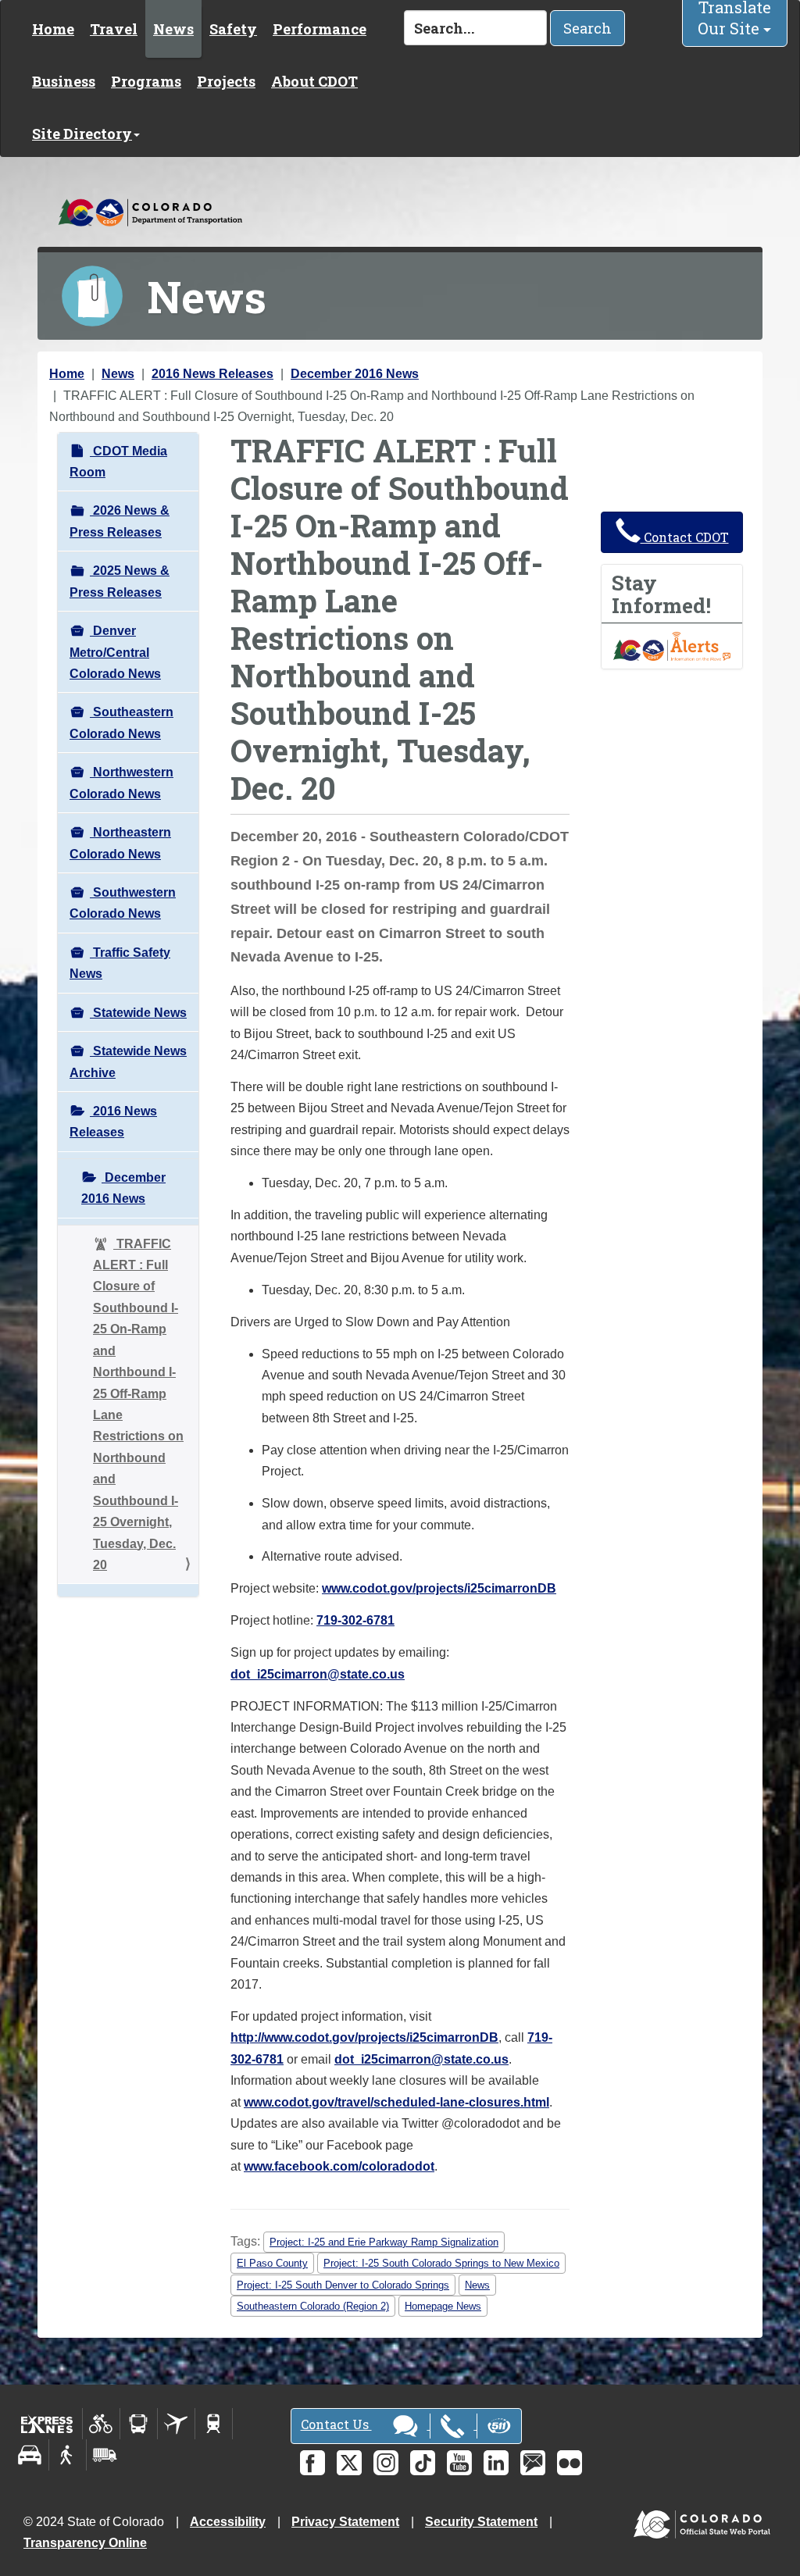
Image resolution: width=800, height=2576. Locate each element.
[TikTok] (423, 2463)
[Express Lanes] (47, 2424)
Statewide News (138, 1013)
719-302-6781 (355, 1620)
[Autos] (30, 2455)
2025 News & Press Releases (120, 581)
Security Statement (481, 2522)
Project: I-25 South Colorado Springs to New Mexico (441, 2263)
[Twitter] (349, 2463)
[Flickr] (570, 2463)
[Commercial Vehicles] (105, 2455)
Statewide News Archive (128, 1061)
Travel (114, 29)
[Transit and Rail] (139, 2424)
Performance (320, 29)
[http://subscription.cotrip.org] (672, 646)
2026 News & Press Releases (120, 521)
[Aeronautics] (176, 2424)
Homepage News (443, 2306)
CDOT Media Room (118, 462)
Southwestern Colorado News (123, 903)
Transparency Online (85, 2543)
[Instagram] (386, 2463)
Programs (146, 81)
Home (53, 29)
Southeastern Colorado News (121, 722)
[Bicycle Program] (101, 2424)
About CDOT (314, 81)
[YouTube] (459, 2463)
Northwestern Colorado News (121, 783)
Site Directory (82, 134)
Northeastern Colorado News (120, 843)
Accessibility (228, 2522)
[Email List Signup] (533, 2463)
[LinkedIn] (496, 2463)
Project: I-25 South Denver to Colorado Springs (343, 2285)
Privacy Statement (345, 2522)
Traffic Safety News (120, 963)
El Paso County (272, 2263)
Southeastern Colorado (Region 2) (313, 2306)
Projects (226, 81)
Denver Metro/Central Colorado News (115, 652)
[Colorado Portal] (705, 2520)
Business (64, 81)
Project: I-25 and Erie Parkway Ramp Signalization (384, 2242)
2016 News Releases (212, 374)
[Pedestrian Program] (68, 2455)
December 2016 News (355, 374)
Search (587, 28)
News (173, 29)
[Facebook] (312, 2463)
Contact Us (336, 2424)
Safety (233, 29)
